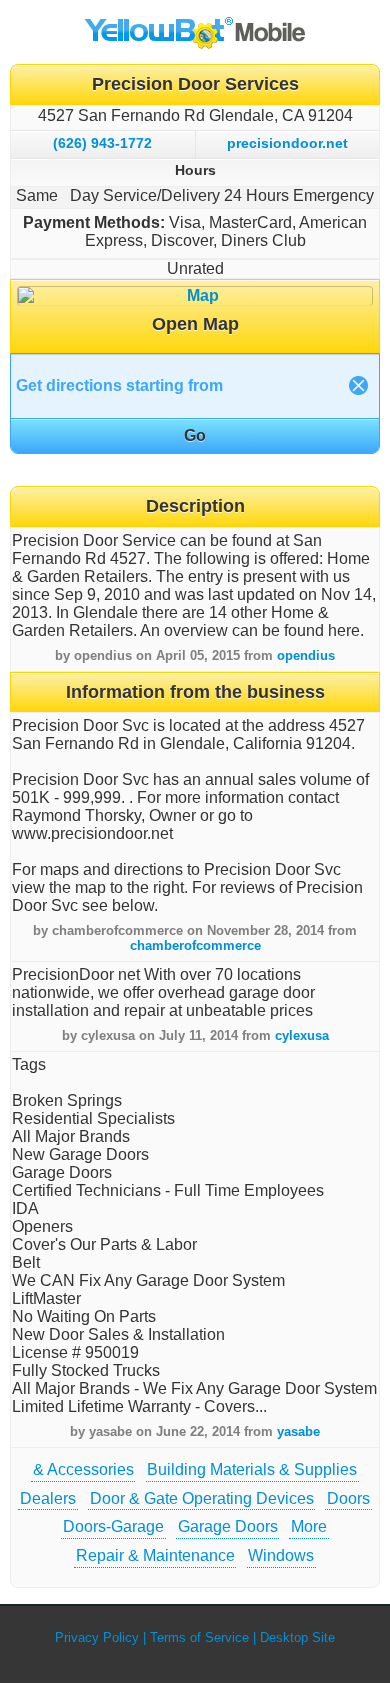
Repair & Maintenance (155, 1555)
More (309, 1526)
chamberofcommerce (195, 945)
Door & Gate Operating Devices (202, 1498)
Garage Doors (228, 1526)
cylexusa (302, 1035)
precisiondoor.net (287, 143)
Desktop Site (297, 1637)
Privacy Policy (97, 1637)
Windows (281, 1555)
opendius (306, 655)
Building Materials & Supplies (252, 1469)
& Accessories (83, 1469)
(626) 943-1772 (102, 143)
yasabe (298, 1431)
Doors (348, 1498)
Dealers (48, 1498)
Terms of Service (199, 1637)
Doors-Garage (113, 1526)
